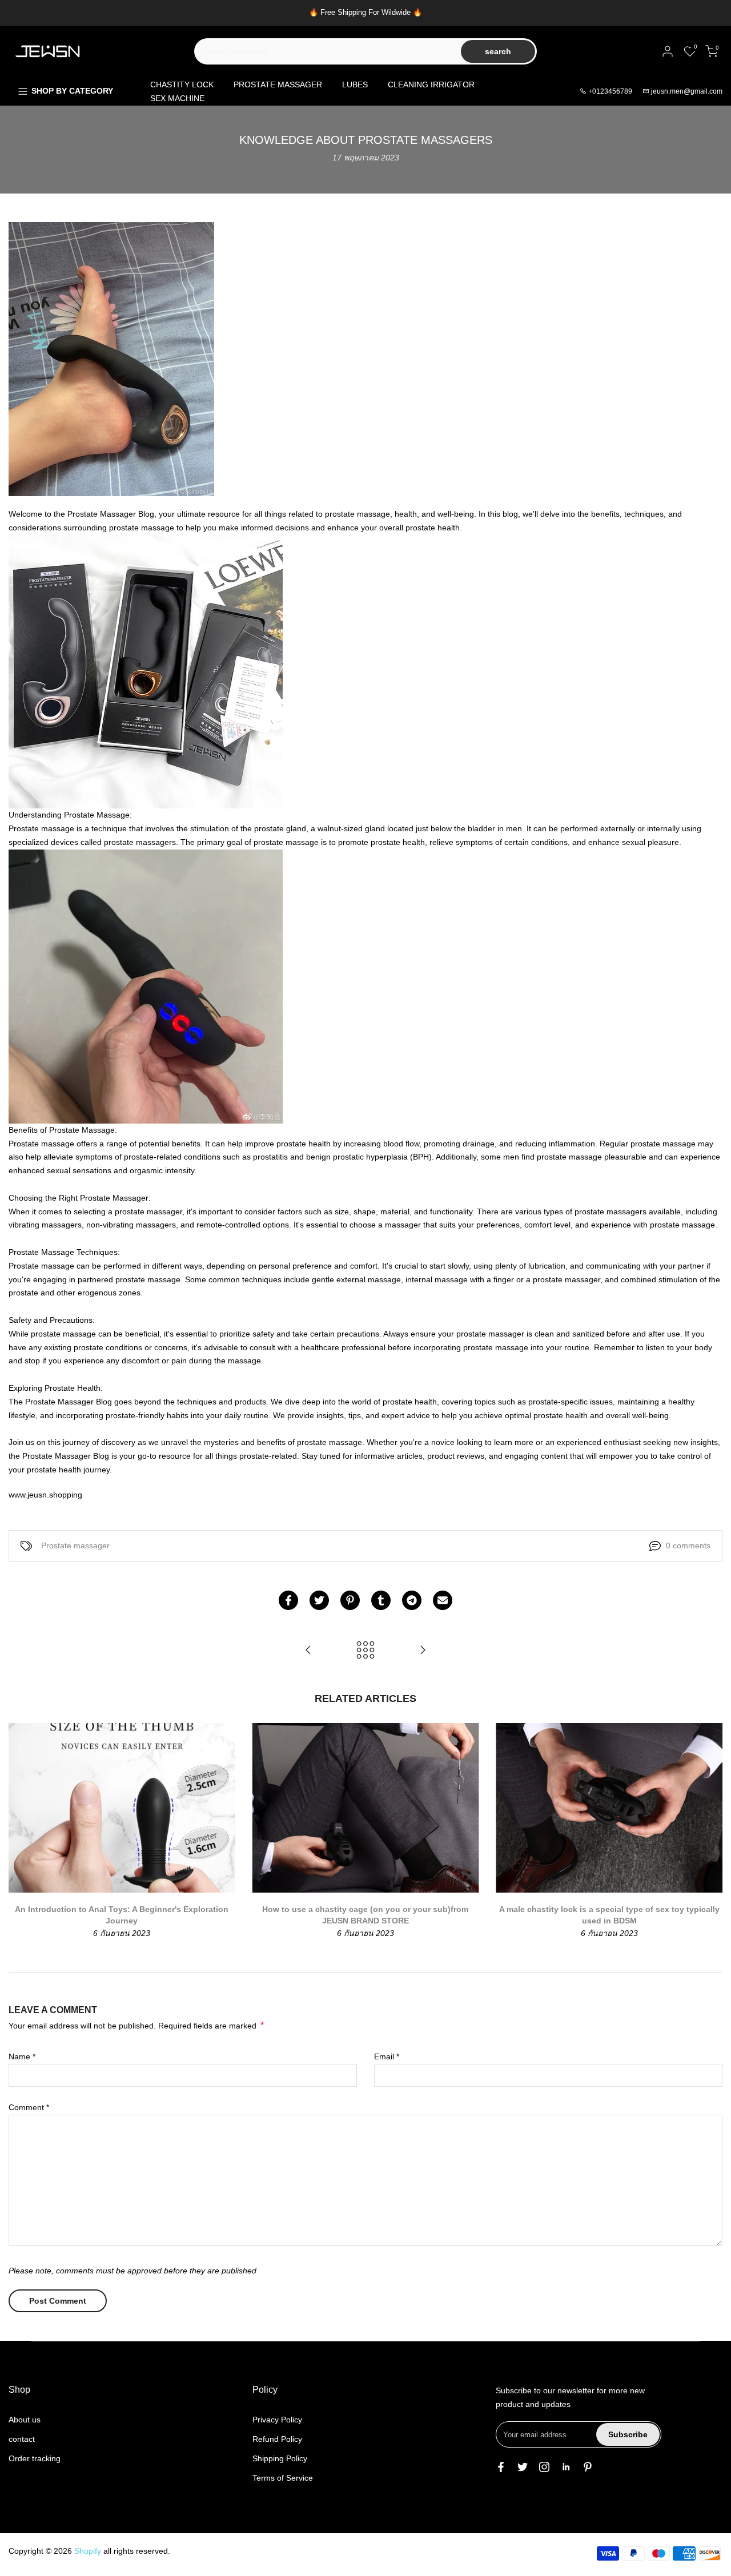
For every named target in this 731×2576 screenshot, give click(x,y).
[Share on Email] (443, 1600)
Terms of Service (283, 2478)
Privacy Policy (277, 2420)
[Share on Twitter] (319, 1600)
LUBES (355, 84)
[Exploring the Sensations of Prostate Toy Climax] (423, 1651)
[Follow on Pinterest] (588, 2467)
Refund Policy (277, 2439)
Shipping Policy (280, 2458)
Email (387, 2056)
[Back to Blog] (365, 1651)
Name (22, 2056)
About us (25, 2420)
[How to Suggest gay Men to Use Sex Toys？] (308, 1651)
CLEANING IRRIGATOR (431, 84)
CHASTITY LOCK (182, 84)
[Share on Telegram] (412, 1600)
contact (22, 2439)
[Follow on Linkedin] (566, 2467)
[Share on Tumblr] (381, 1600)
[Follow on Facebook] (501, 2467)
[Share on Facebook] (288, 1600)
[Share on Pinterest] (350, 1600)
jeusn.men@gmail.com (687, 91)
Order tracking (35, 2458)
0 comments (688, 1545)
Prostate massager (75, 1545)
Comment (29, 2107)
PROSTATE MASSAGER (278, 84)
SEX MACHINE (177, 98)
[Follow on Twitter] (523, 2467)
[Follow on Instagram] (544, 2467)
